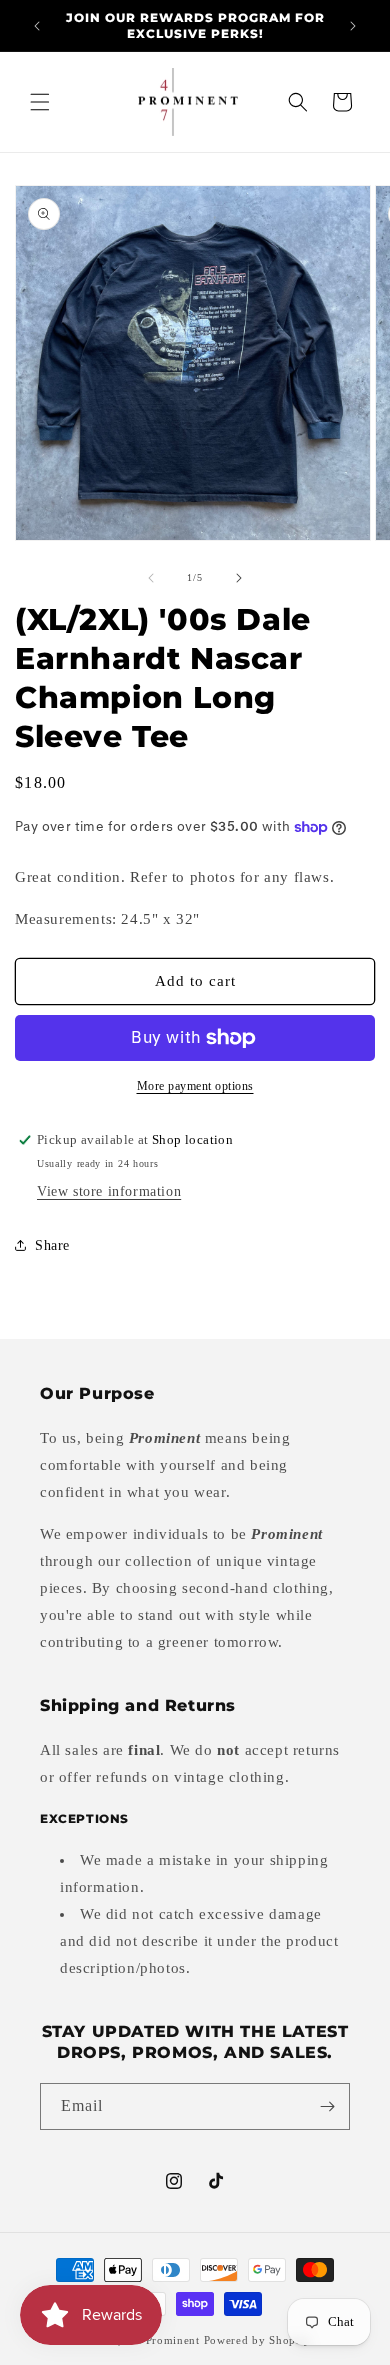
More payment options (195, 1086)
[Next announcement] (353, 26)
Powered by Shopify (258, 2340)
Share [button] (52, 1245)
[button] (40, 102)
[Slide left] (151, 578)
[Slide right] (239, 578)
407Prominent (162, 2340)
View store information (109, 1191)
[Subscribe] (327, 2106)
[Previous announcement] (37, 26)
